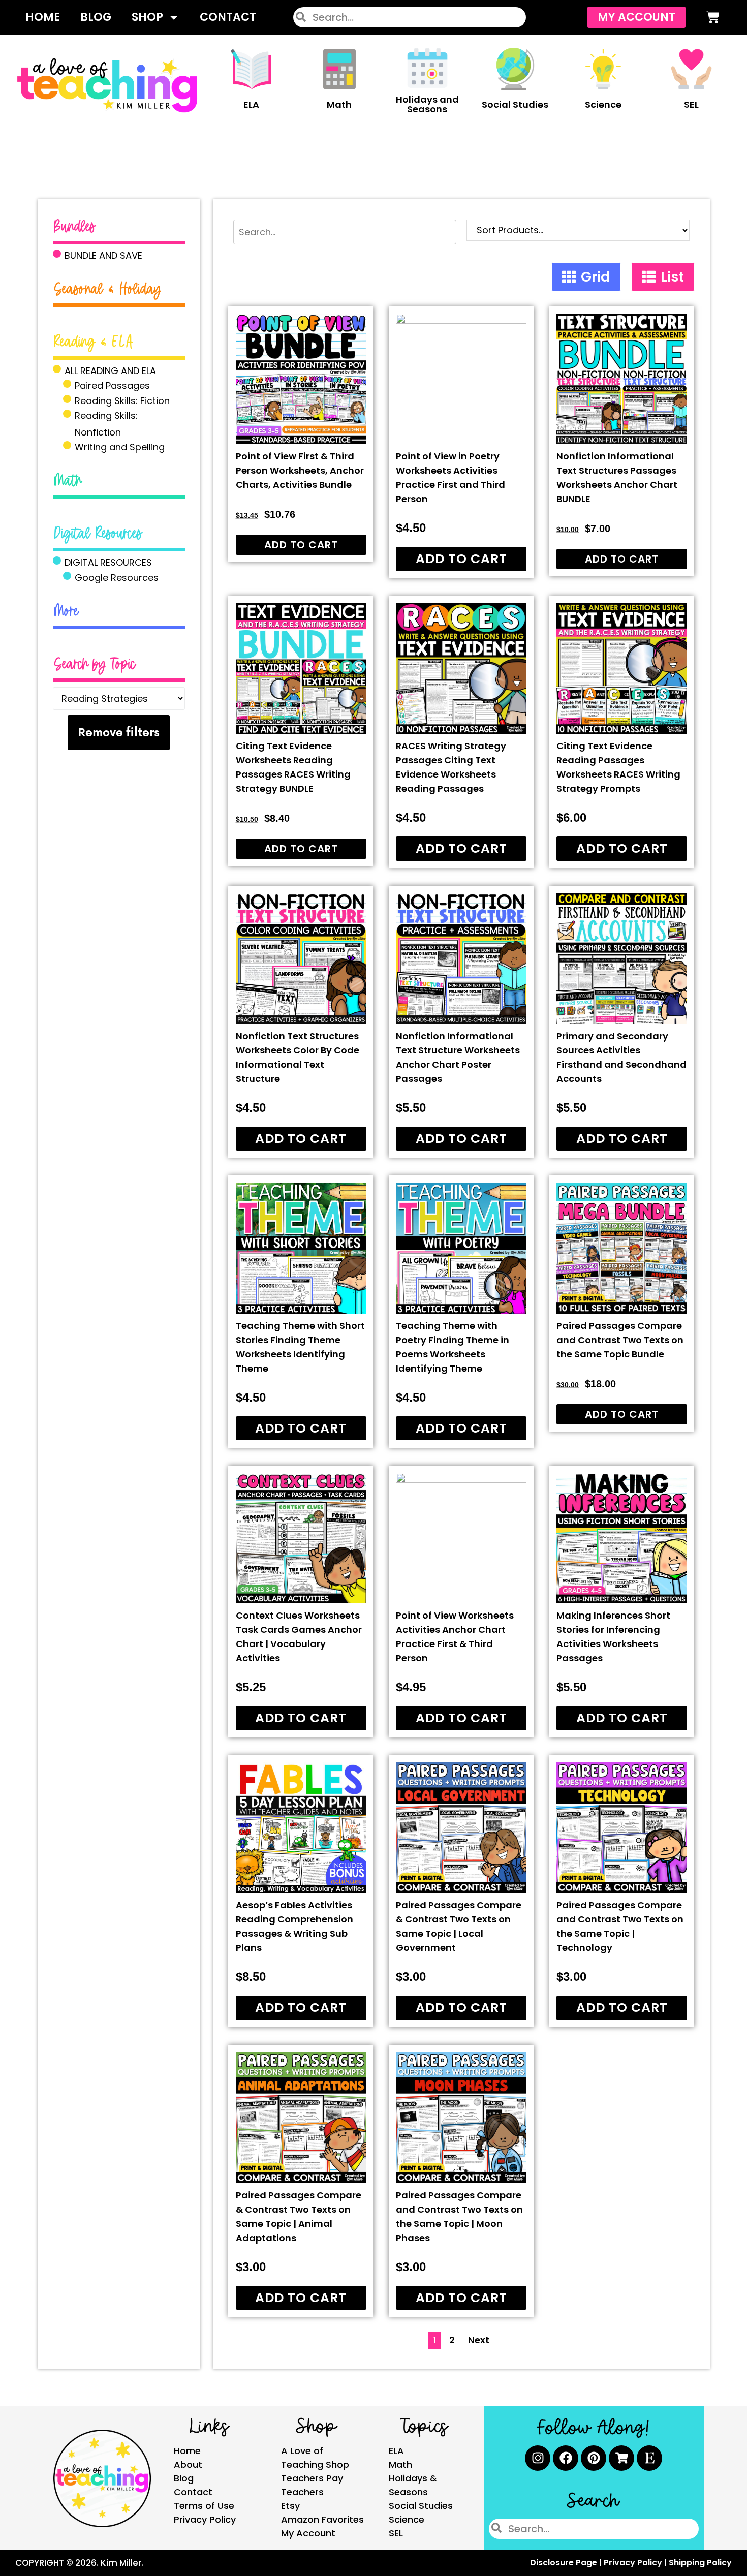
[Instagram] (538, 2458)
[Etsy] (649, 2458)
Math (339, 104)
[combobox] (410, 17)
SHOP (147, 17)
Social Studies (515, 104)
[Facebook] (566, 2458)
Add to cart (301, 545)
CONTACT (228, 17)
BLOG (96, 17)
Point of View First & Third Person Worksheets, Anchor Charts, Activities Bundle (300, 470)
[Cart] (713, 17)
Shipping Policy (700, 2563)
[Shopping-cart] (621, 2458)
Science (603, 104)
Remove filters (119, 732)
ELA (251, 104)
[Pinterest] (594, 2458)
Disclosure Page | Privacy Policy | (599, 2563)
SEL (691, 104)
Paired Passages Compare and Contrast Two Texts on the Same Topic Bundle (620, 1340)
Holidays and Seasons (427, 104)
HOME (43, 17)
